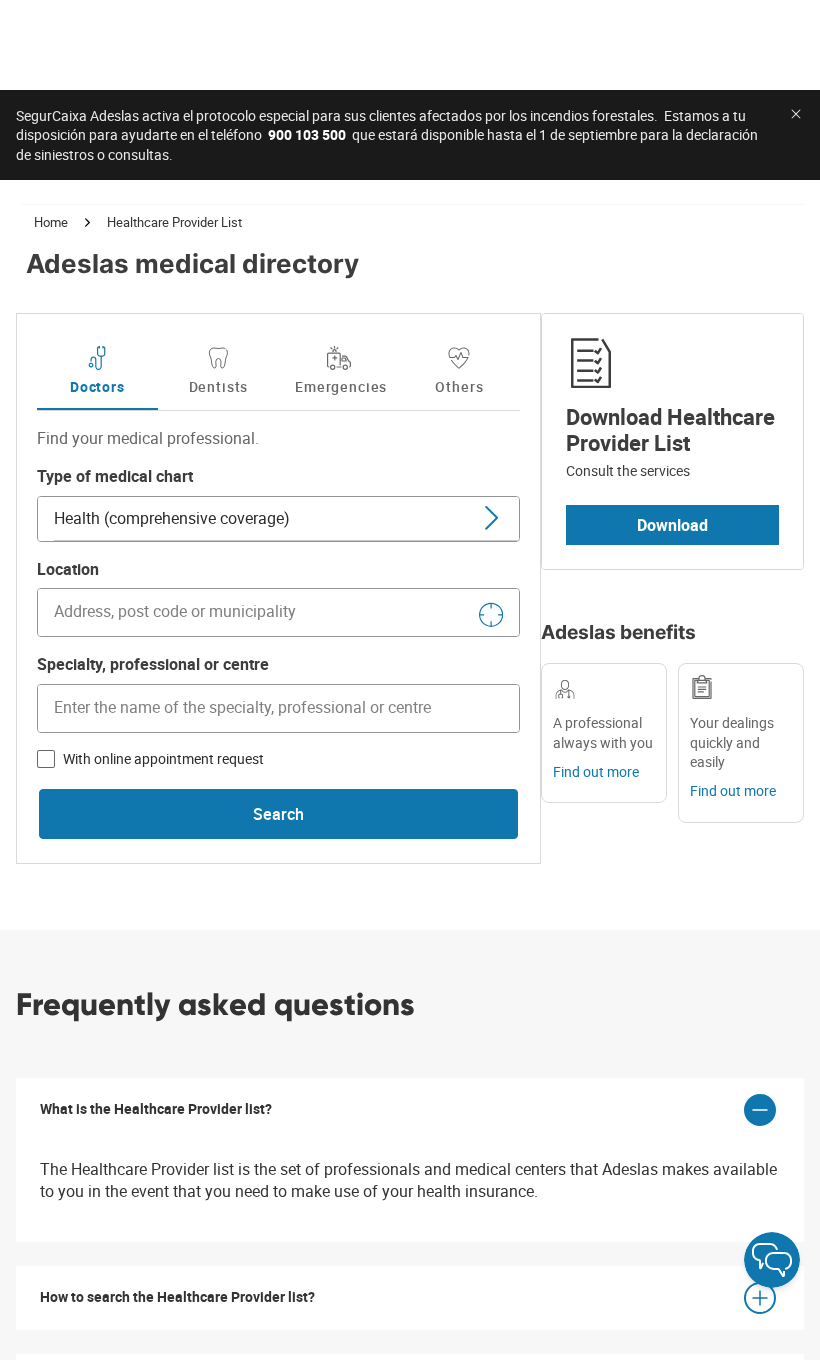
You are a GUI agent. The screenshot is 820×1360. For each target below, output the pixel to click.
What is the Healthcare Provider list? (156, 1108)
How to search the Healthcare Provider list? (177, 1296)
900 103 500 (307, 134)
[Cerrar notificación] (796, 114)
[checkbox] (46, 759)
